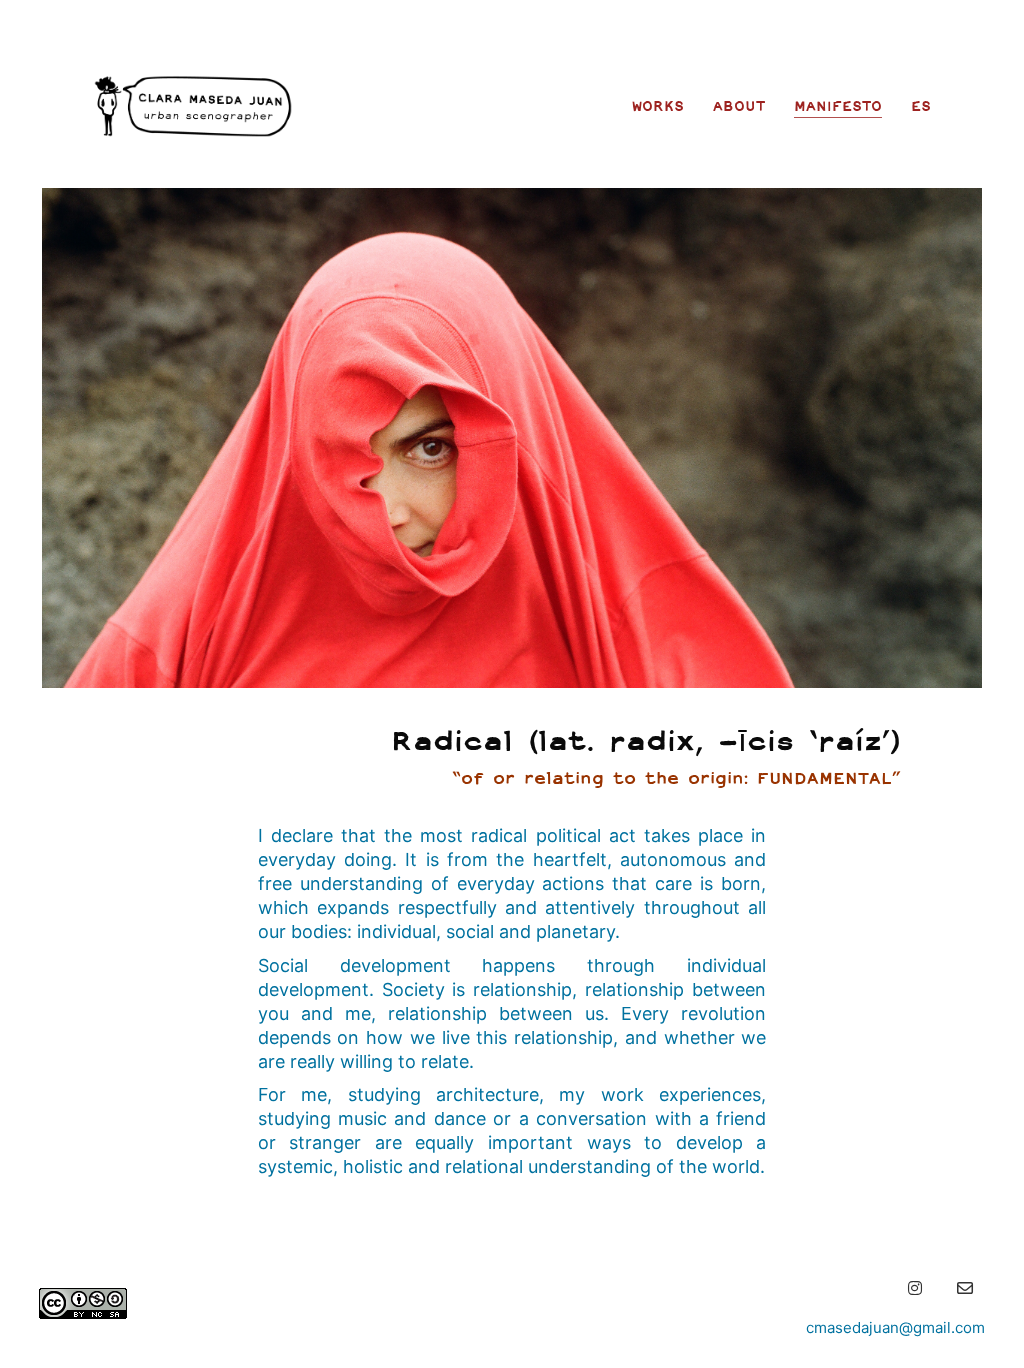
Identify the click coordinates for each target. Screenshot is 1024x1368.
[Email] (965, 1288)
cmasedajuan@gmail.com (895, 1327)
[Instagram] (915, 1288)
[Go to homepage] (193, 106)
